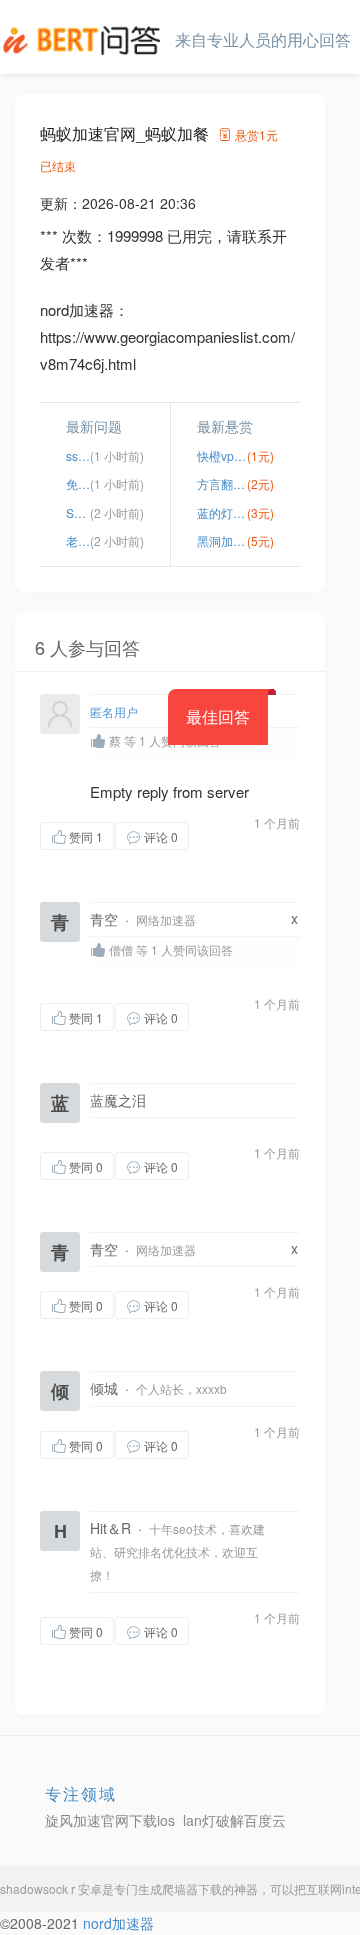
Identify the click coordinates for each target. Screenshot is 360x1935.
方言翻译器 (222, 483)
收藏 (229, 835)
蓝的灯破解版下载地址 (222, 512)
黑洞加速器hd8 (222, 540)
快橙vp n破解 (222, 455)
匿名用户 (114, 711)
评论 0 (161, 836)
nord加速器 (118, 1923)
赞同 (86, 836)
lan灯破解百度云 (234, 1820)
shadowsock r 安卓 (51, 1888)
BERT (85, 40)
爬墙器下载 (192, 1888)
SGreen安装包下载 (78, 512)
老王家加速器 (78, 540)
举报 (80, 863)
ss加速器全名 (78, 455)
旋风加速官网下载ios (110, 1820)
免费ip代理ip (78, 483)
